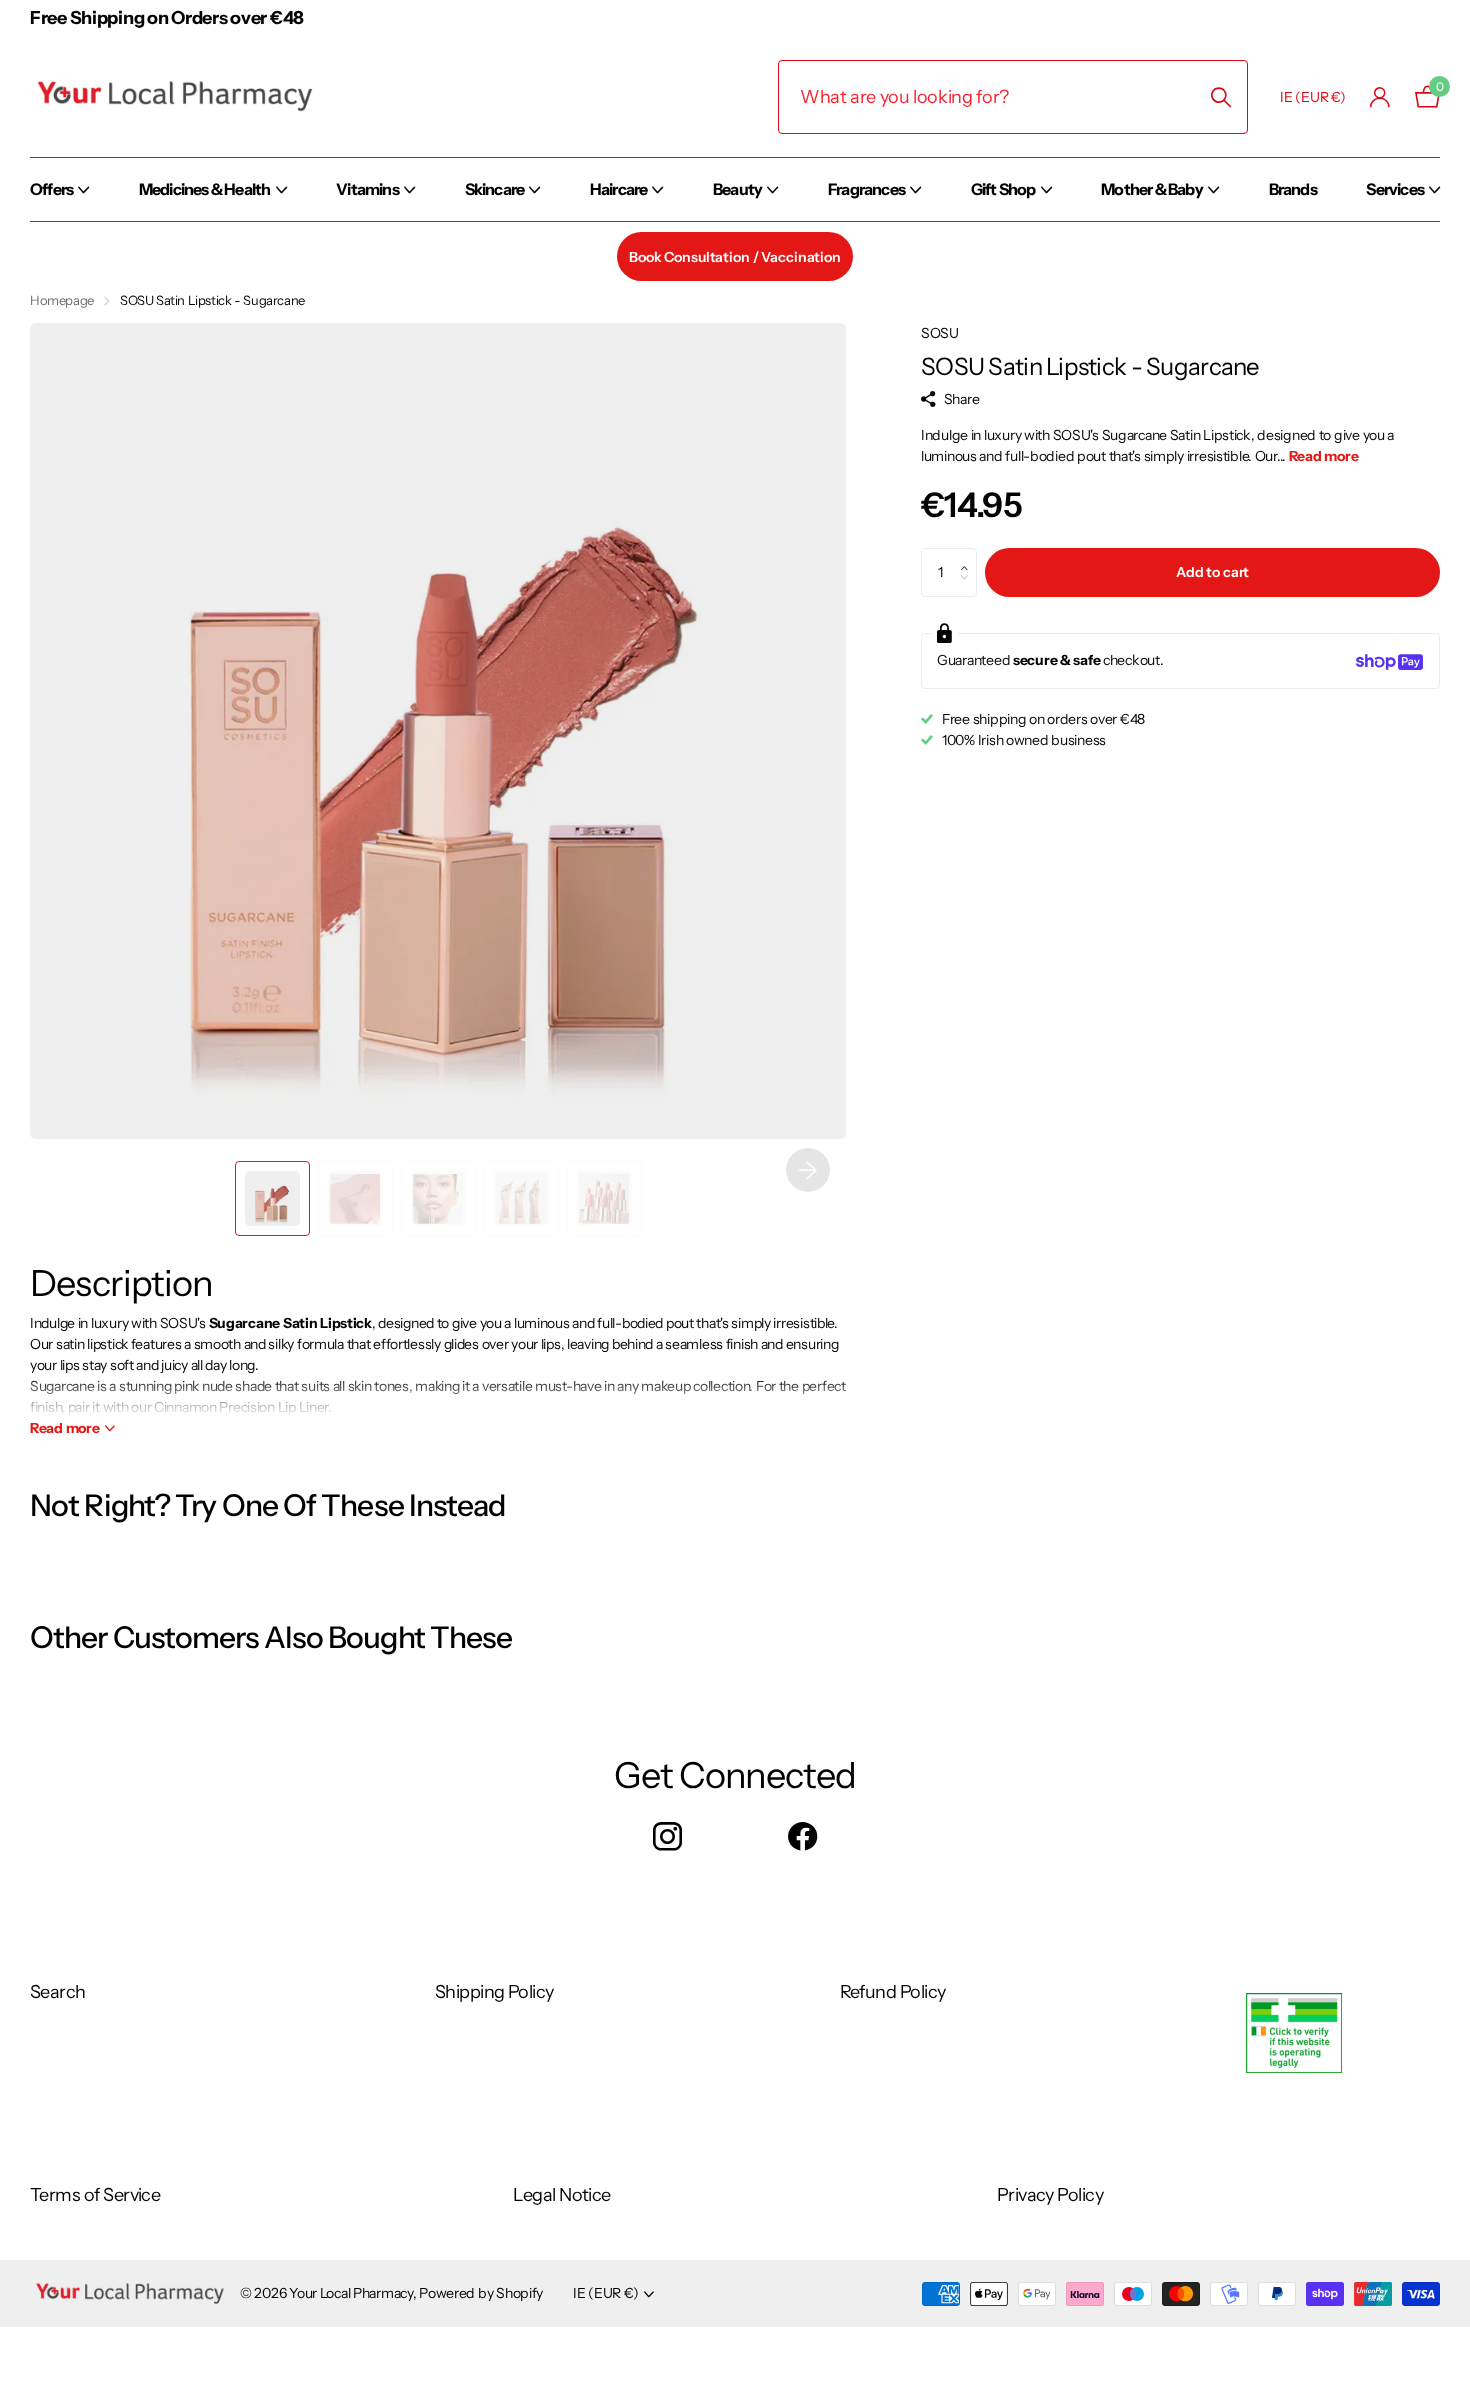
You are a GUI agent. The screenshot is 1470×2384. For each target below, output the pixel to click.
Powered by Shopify (481, 2293)
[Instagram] (667, 1837)
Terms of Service (95, 2195)
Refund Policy (893, 1992)
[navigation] (272, 1198)
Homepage (62, 300)
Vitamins (367, 189)
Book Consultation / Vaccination (735, 257)
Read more (1323, 457)
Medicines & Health (205, 189)
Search (58, 1992)
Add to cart (1212, 573)
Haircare (619, 189)
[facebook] (802, 1837)
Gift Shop (1003, 189)
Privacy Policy (1050, 2195)
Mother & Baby (1152, 189)
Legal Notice (562, 2195)
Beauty (737, 189)
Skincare (495, 189)
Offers (51, 189)
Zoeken (1220, 97)
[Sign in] (1380, 97)
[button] (808, 1170)
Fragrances (866, 189)
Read (65, 1428)
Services (1395, 189)
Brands (1293, 189)
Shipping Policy (494, 1992)
